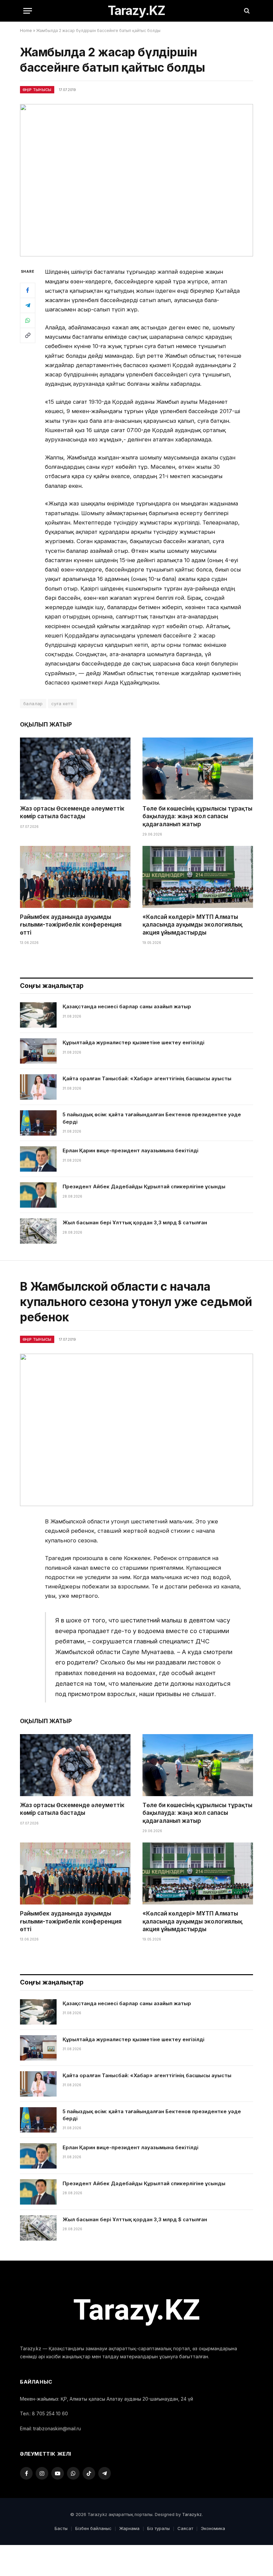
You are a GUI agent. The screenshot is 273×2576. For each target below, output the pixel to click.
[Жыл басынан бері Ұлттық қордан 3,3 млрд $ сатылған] (38, 1231)
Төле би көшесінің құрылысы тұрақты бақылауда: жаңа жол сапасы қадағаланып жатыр (197, 816)
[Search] (246, 11)
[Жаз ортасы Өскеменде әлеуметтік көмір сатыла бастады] (75, 769)
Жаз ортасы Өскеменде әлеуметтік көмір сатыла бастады (72, 812)
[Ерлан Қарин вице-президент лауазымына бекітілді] (38, 1159)
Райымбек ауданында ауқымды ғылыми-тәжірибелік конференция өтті (71, 925)
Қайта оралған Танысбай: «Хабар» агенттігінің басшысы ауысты (147, 1078)
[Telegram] (28, 305)
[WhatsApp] (28, 320)
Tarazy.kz (192, 2514)
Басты (61, 2528)
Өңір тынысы (37, 90)
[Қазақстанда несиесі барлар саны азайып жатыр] (38, 1015)
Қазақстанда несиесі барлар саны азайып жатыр (127, 1006)
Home (26, 31)
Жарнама (129, 2528)
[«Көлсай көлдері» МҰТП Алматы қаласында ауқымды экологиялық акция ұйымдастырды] (198, 877)
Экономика (213, 2528)
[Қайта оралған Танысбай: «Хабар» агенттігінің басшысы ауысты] (38, 1087)
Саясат (185, 2528)
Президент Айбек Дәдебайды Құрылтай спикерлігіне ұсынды (144, 1186)
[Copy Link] (28, 335)
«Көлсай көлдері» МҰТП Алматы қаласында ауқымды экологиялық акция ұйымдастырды (192, 925)
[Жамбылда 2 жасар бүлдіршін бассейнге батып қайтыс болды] (136, 180)
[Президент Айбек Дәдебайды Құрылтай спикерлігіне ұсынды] (38, 1195)
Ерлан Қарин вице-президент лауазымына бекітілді (131, 1150)
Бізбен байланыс (93, 2528)
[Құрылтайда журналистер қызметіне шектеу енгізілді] (38, 1051)
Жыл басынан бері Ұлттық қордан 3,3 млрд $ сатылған (135, 1222)
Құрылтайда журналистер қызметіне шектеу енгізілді (134, 1042)
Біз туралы (158, 2528)
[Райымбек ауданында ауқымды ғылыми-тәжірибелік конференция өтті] (75, 877)
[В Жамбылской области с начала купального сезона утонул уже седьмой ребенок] (136, 1430)
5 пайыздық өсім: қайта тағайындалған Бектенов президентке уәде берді (152, 1118)
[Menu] (28, 11)
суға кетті (62, 704)
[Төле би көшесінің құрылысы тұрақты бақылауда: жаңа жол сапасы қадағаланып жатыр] (198, 769)
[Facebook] (28, 290)
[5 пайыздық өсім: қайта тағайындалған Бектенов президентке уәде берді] (38, 1123)
